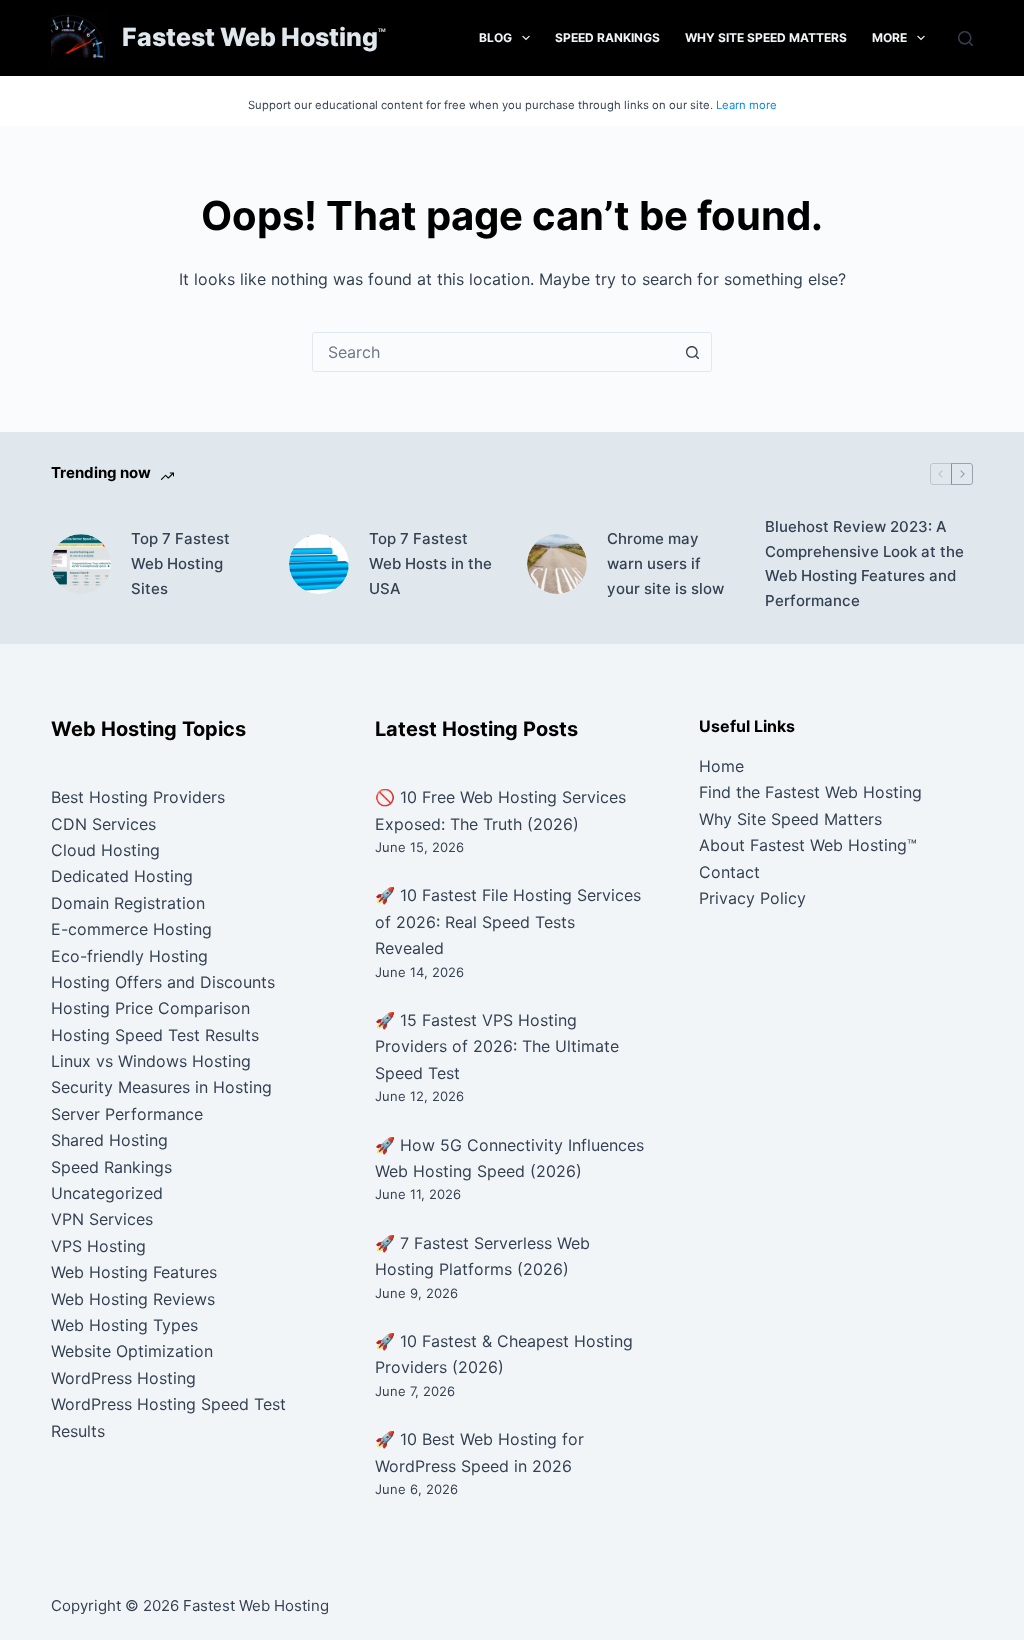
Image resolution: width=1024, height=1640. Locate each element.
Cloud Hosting (105, 850)
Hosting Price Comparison (150, 1008)
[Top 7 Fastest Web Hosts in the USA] (319, 564)
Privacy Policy (752, 898)
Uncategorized (107, 1193)
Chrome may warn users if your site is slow (665, 563)
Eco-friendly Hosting (129, 956)
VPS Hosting (98, 1246)
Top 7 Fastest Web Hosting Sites (180, 563)
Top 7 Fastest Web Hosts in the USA (430, 563)
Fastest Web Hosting (250, 37)
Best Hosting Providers (138, 797)
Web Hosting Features (134, 1272)
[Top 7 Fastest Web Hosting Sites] (81, 564)
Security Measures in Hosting (161, 1087)
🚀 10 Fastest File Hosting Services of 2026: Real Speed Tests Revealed (508, 921)
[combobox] (493, 352)
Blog (495, 37)
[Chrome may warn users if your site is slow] (557, 564)
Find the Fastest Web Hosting (810, 792)
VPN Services (102, 1219)
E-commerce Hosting (131, 929)
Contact (729, 872)
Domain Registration (128, 903)
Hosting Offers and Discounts (163, 982)
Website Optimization (132, 1351)
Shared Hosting (109, 1140)
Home (721, 766)
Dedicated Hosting (122, 876)
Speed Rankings (607, 37)
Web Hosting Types (124, 1325)
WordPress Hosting (123, 1378)
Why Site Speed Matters (766, 37)
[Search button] (692, 352)
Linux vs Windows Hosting (151, 1061)
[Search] (965, 38)
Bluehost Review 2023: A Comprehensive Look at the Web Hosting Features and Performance (864, 563)
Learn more (746, 105)
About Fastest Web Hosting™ (808, 845)
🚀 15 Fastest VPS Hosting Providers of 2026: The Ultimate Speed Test (497, 1046)
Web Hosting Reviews (133, 1299)
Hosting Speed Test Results (155, 1035)
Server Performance (127, 1114)
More (889, 37)
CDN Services (103, 824)
